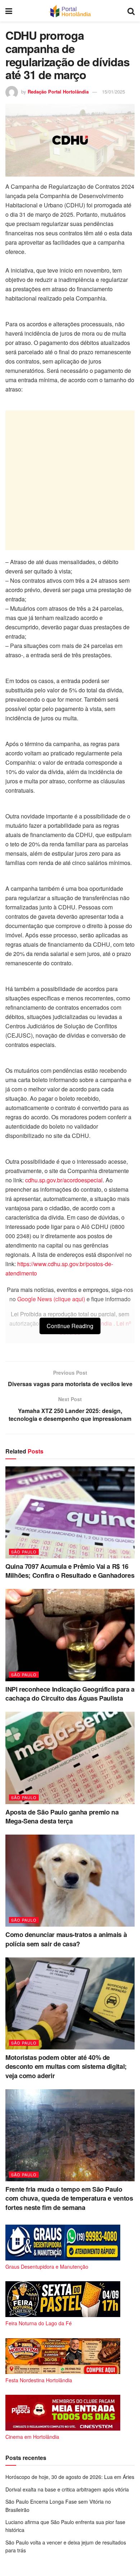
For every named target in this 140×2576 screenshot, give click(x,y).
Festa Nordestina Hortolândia (39, 2380)
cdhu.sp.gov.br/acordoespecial (64, 1180)
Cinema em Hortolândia (32, 2437)
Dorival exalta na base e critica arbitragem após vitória (67, 2489)
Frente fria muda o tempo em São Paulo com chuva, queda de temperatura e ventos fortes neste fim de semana (69, 2198)
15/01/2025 (113, 92)
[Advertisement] (70, 480)
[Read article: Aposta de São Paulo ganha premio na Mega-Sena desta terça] (70, 1758)
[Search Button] (131, 11)
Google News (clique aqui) (51, 1299)
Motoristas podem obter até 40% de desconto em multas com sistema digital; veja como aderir (66, 2066)
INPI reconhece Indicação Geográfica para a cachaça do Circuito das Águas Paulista (70, 1694)
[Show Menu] (9, 11)
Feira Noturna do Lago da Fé (39, 2323)
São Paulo (24, 1552)
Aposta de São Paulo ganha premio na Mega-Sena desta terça (62, 1816)
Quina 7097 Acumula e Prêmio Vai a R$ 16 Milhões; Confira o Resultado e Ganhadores (70, 1571)
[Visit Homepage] (70, 11)
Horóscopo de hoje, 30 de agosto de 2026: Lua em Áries (70, 2477)
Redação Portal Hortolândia (58, 92)
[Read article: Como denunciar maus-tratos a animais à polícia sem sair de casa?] (70, 1881)
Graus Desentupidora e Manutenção (47, 2267)
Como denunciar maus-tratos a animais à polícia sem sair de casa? (66, 1939)
